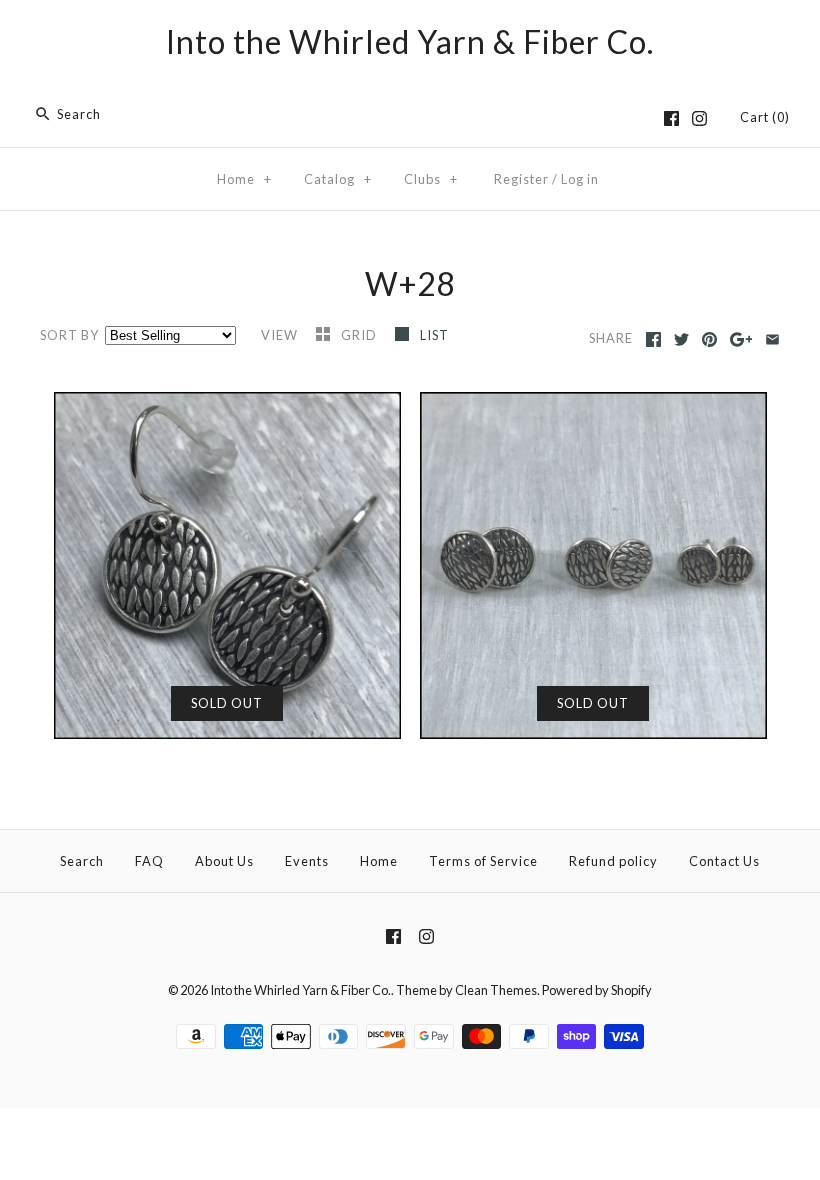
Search (82, 861)
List (434, 335)
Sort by (69, 335)
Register (521, 179)
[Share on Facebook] (653, 339)
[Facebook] (671, 118)
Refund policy (613, 861)
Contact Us (724, 861)
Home (244, 179)
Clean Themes (496, 990)
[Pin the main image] (709, 339)
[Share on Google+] (741, 339)
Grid (360, 335)
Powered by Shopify (597, 990)
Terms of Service (483, 861)
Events (307, 861)
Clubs (431, 179)
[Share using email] (772, 339)
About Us (224, 861)
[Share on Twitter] (681, 339)
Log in (580, 179)
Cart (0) (765, 117)
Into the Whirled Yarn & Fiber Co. (300, 990)
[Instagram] (699, 118)
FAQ (149, 861)
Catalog (338, 179)
